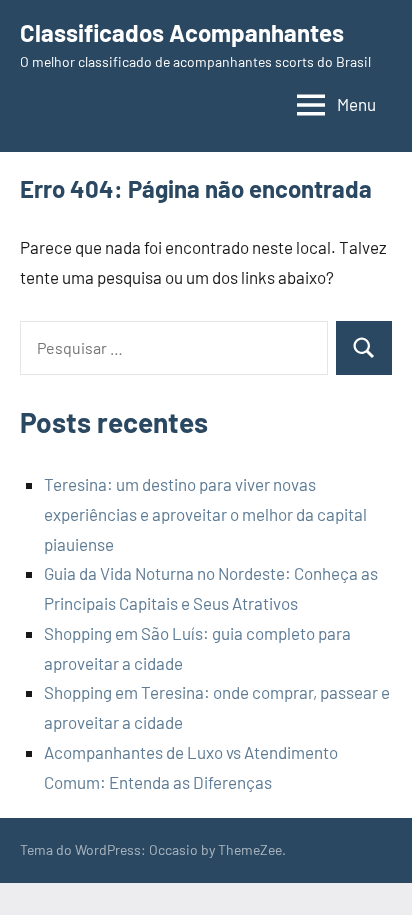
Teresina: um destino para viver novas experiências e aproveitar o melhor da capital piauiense (205, 514)
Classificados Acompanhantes (182, 32)
